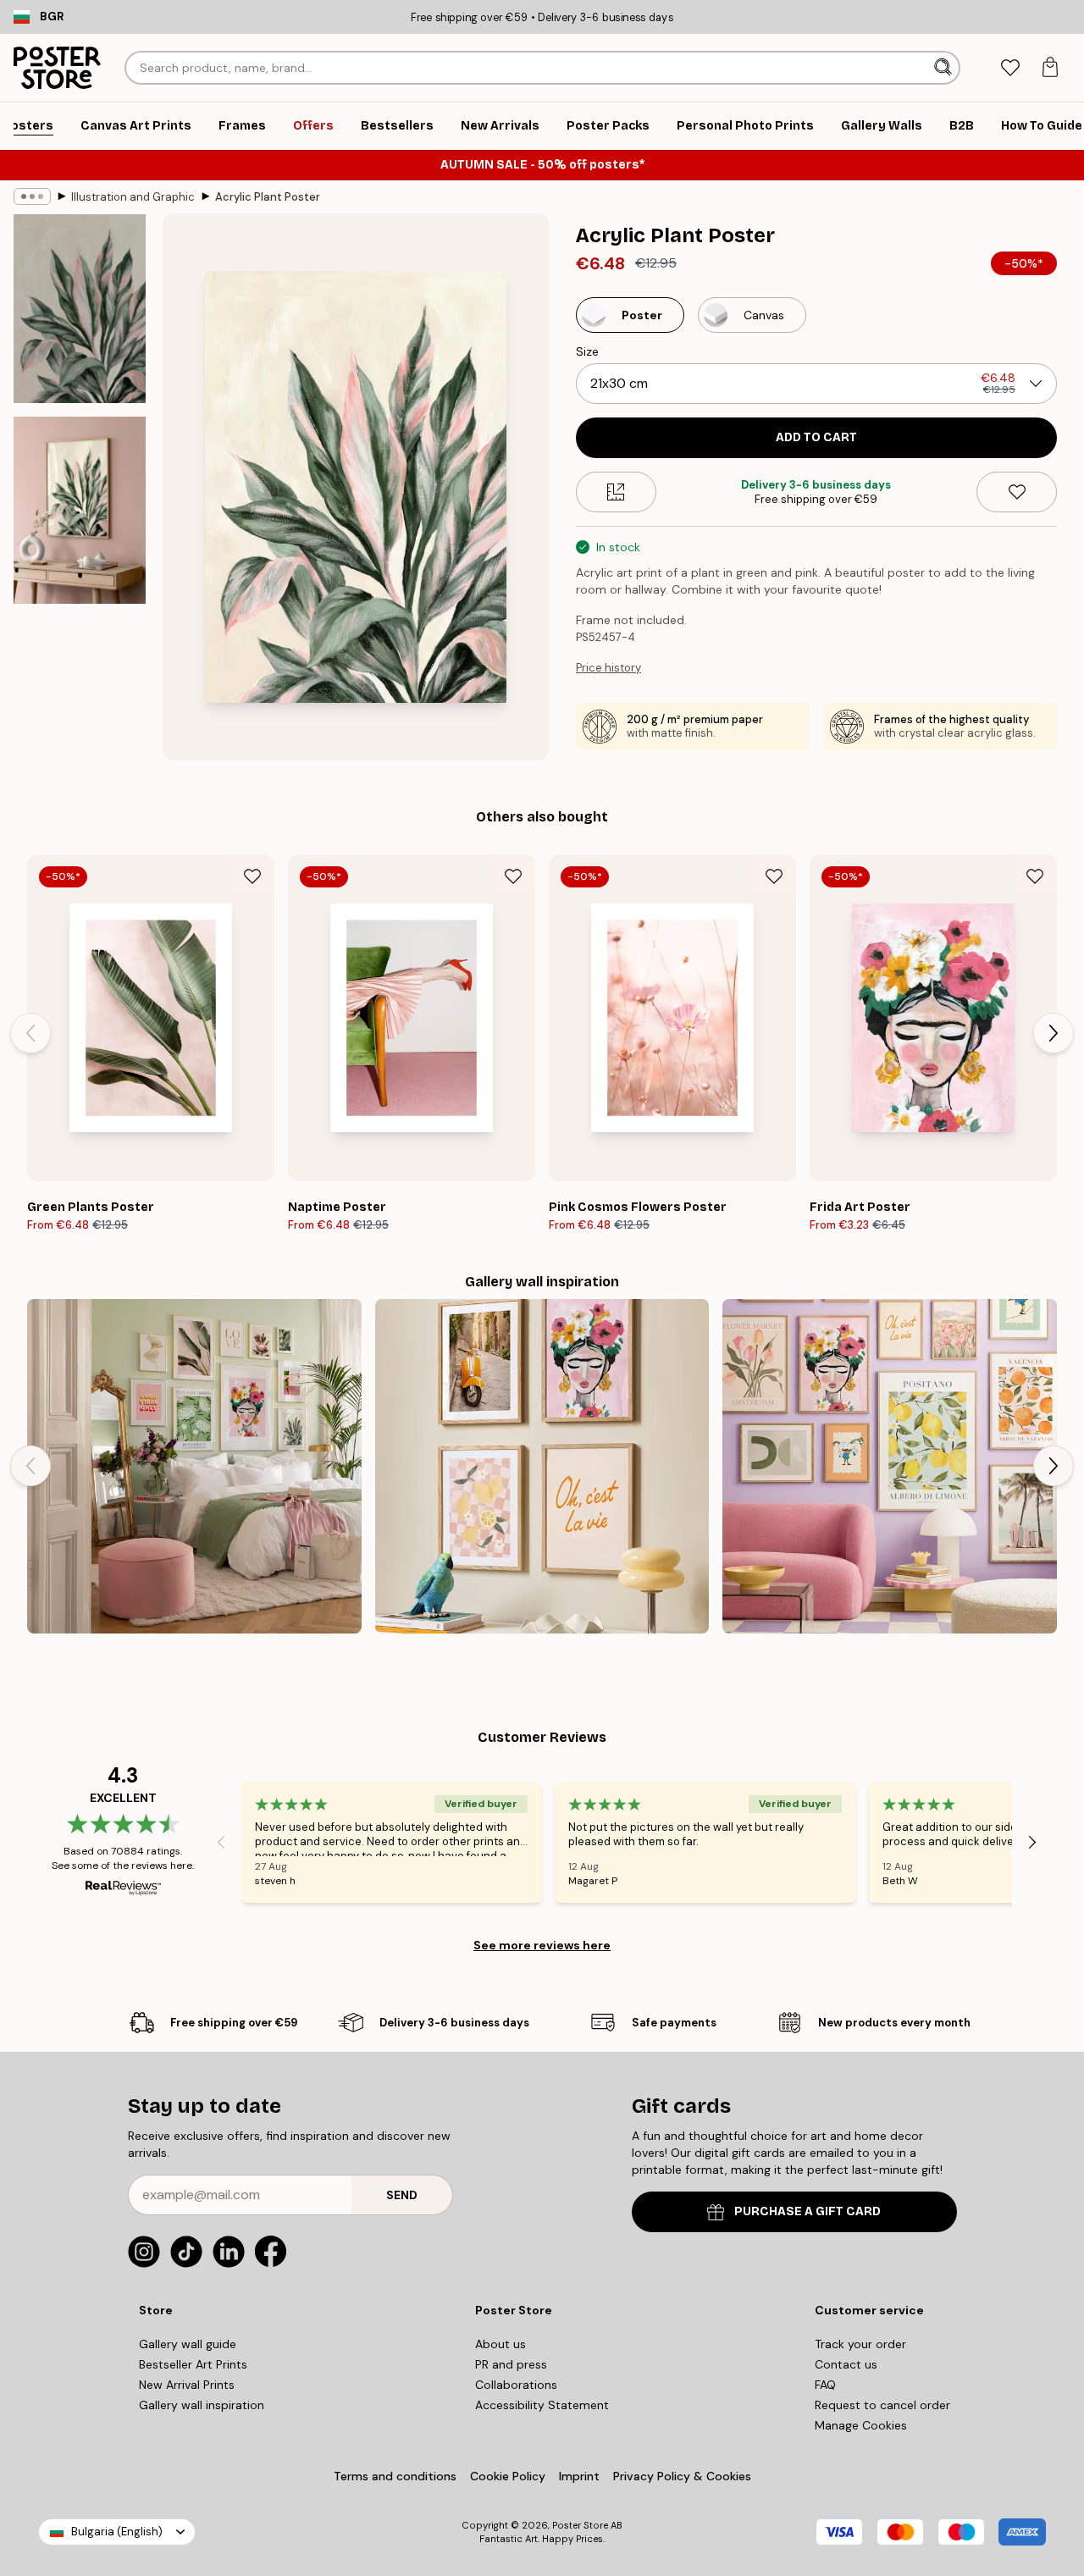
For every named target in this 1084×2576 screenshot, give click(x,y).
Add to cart (816, 437)
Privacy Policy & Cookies (682, 2476)
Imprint (579, 2476)
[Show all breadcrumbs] (32, 196)
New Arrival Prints (187, 2385)
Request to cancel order (882, 2405)
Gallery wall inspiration (202, 2405)
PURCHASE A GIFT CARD (807, 2211)
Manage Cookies (861, 2425)
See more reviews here (542, 1945)
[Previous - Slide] (30, 1033)
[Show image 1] (80, 309)
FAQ (825, 2385)
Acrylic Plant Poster (268, 197)
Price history (608, 668)
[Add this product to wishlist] (1017, 492)
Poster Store (580, 2525)
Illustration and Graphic (133, 197)
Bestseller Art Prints (193, 2364)
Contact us (846, 2364)
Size (587, 351)
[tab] (1010, 68)
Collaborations (516, 2385)
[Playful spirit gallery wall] (542, 1466)
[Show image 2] (80, 510)
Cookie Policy (508, 2476)
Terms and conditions (395, 2476)
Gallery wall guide (188, 2344)
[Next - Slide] (1054, 1033)
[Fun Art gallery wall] (890, 1466)
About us (501, 2344)
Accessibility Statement (542, 2405)
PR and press (511, 2364)
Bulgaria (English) (117, 2532)
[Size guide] (616, 492)
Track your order (860, 2344)
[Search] (945, 68)
